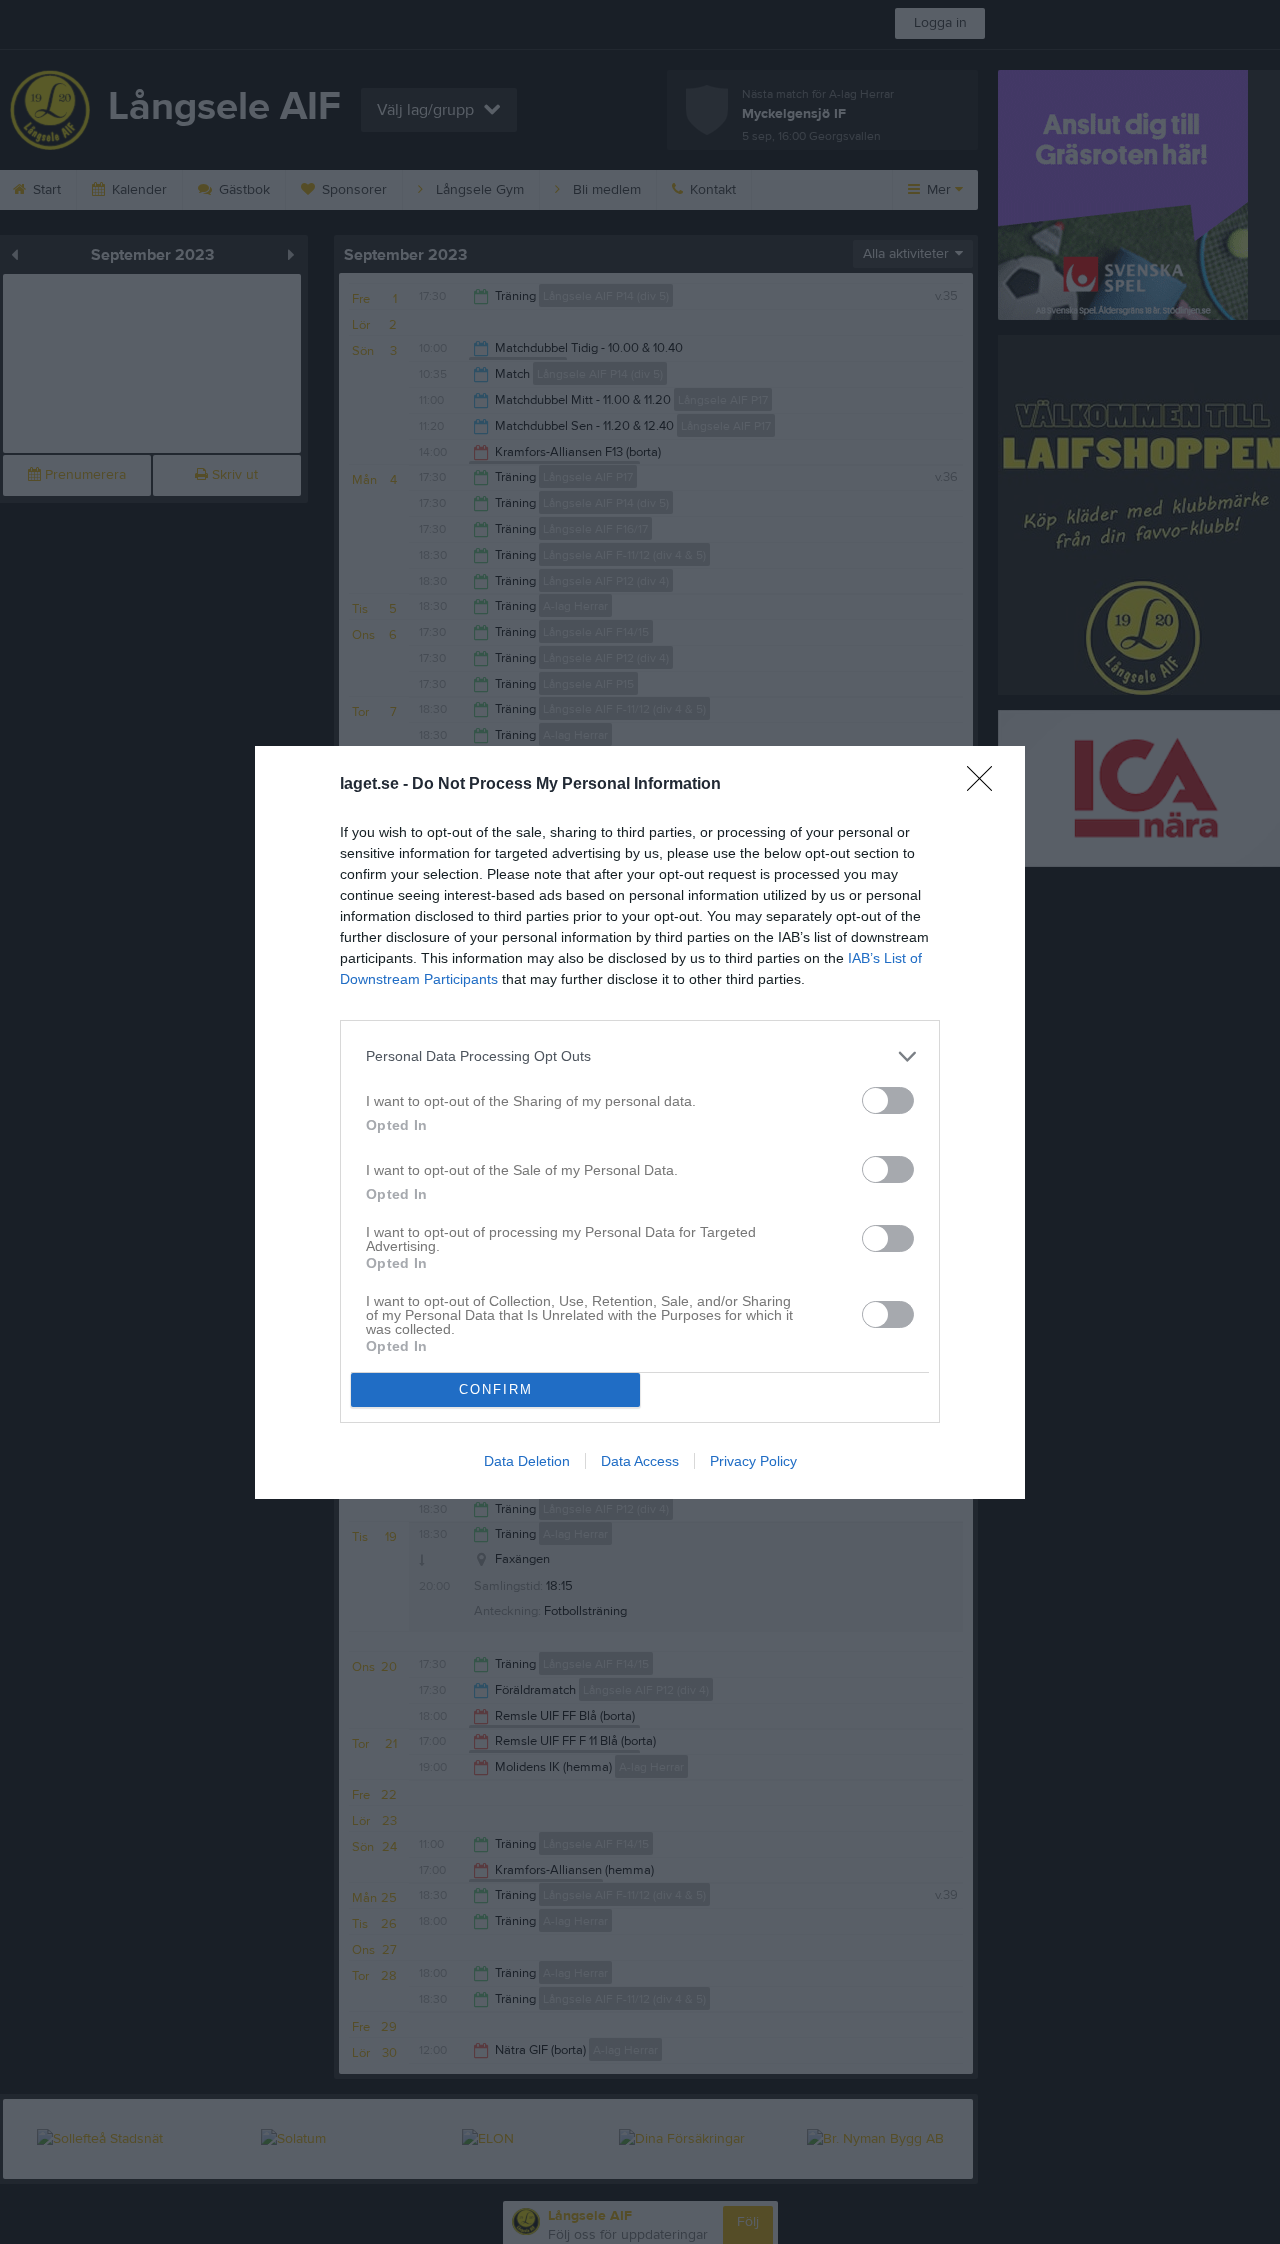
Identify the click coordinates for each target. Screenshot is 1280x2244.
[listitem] (640, 1056)
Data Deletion (527, 1461)
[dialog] (640, 1122)
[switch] (888, 1100)
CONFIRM (496, 1389)
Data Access (640, 1461)
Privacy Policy (753, 1461)
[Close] (986, 785)
